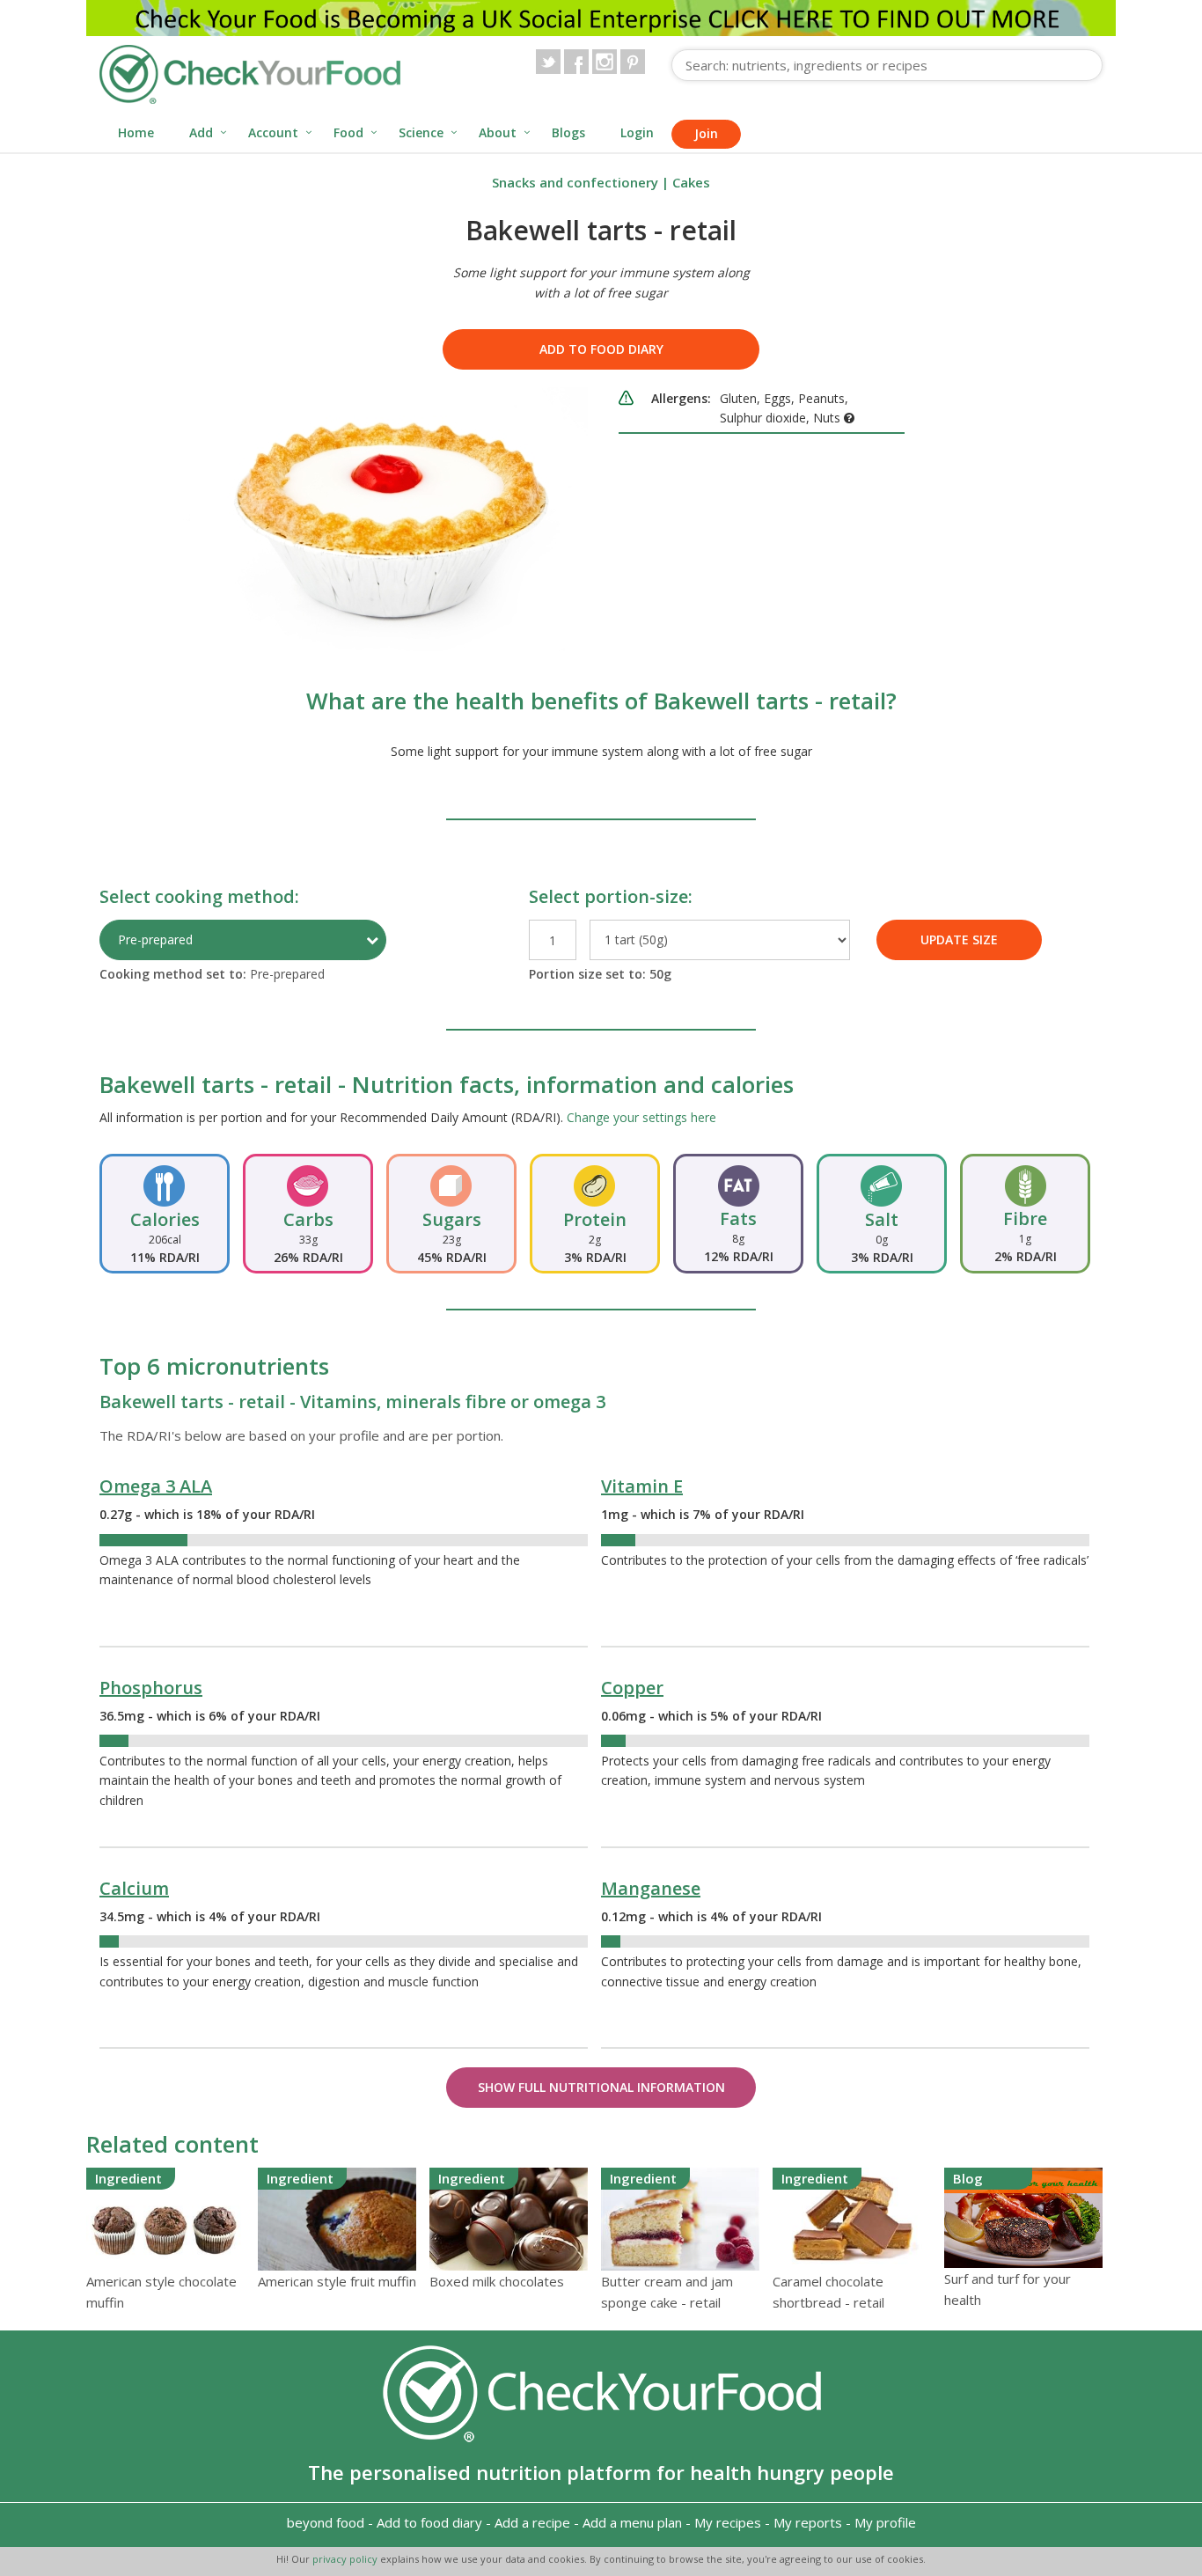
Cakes (691, 182)
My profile (885, 2522)
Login (637, 132)
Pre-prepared (155, 939)
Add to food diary (601, 349)
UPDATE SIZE (959, 939)
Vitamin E (642, 1486)
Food (348, 132)
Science (421, 132)
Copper (632, 1688)
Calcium (134, 1888)
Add (201, 132)
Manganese (651, 1888)
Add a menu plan (632, 2522)
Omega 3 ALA (156, 1486)
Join (706, 133)
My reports (808, 2522)
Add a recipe (532, 2522)
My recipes (728, 2522)
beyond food (326, 2522)
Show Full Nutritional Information (601, 2087)
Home (136, 132)
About (498, 132)
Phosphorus (151, 1688)
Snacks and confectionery (575, 182)
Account (273, 132)
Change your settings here (641, 1117)
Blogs (568, 132)
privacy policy (346, 2559)
